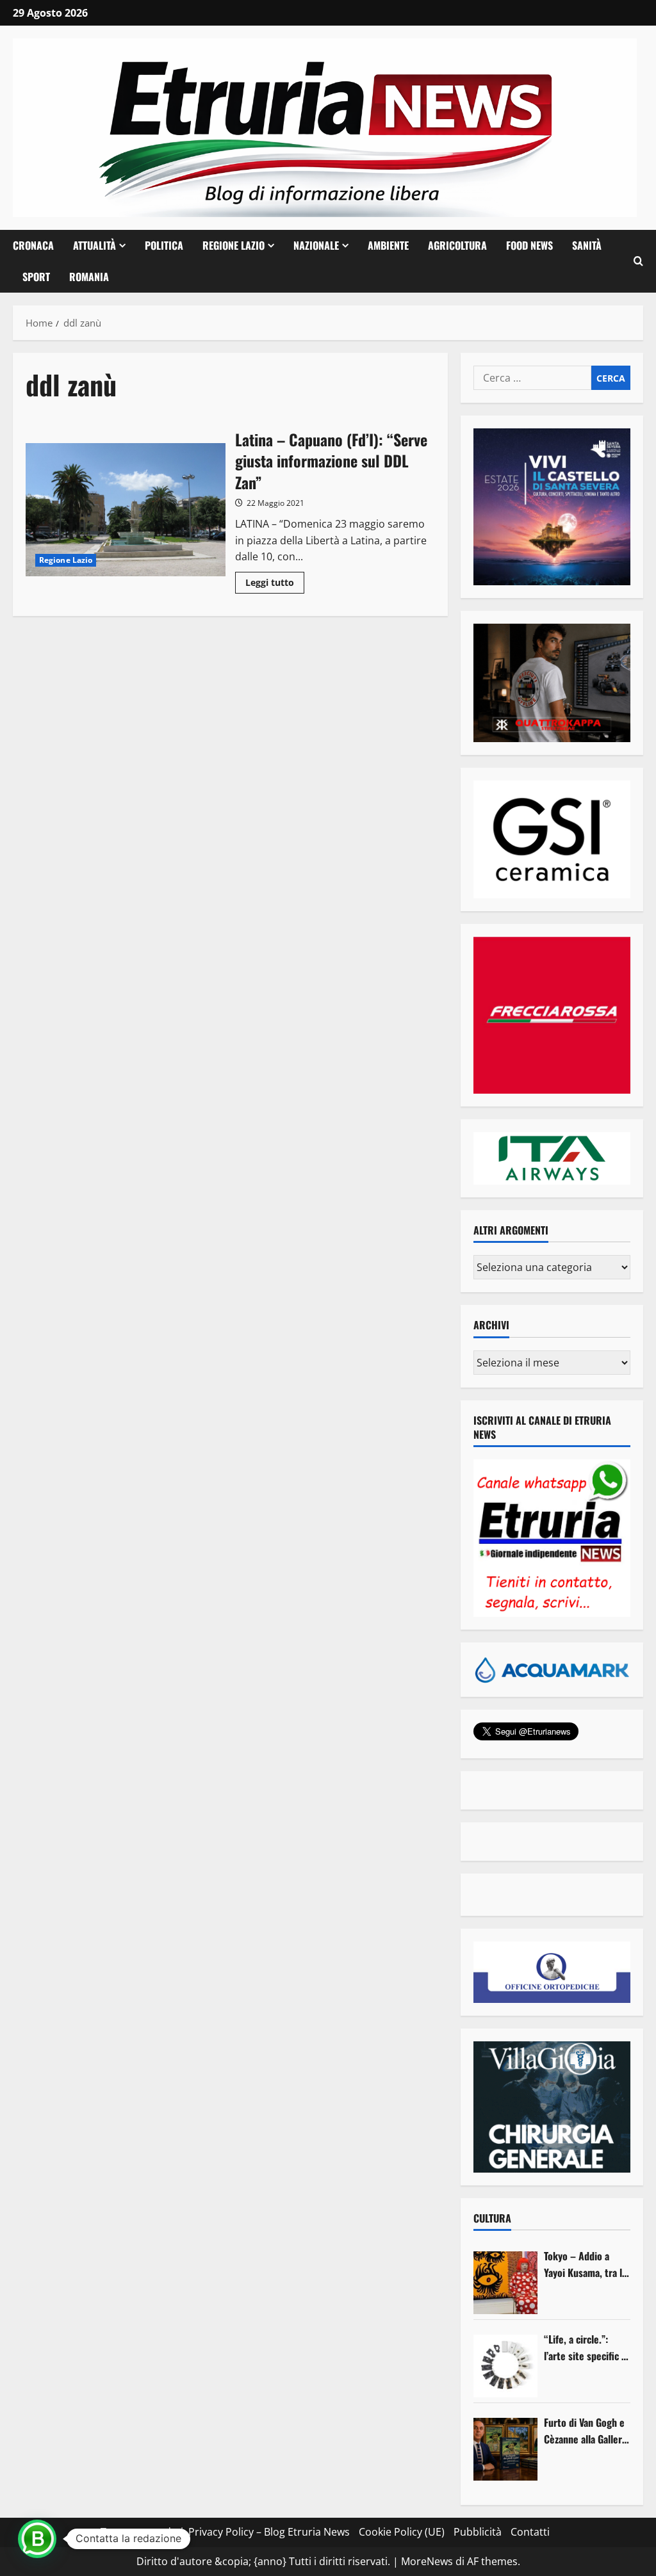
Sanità (587, 245)
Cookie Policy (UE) (402, 2532)
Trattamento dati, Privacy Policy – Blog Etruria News (225, 2532)
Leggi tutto (275, 585)
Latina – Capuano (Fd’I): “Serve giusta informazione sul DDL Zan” (126, 510)
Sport (36, 277)
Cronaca (33, 245)
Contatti (530, 2532)
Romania (89, 277)
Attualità (94, 245)
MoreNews (427, 2561)
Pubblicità (478, 2532)
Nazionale (316, 245)
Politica (164, 245)
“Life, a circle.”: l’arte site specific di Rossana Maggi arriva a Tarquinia (586, 2348)
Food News (529, 245)
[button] (638, 261)
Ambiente (388, 245)
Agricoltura (457, 245)
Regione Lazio (234, 245)
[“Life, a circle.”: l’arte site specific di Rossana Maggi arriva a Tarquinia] (505, 2366)
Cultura (492, 2218)
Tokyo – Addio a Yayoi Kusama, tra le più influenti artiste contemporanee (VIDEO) (586, 2264)
